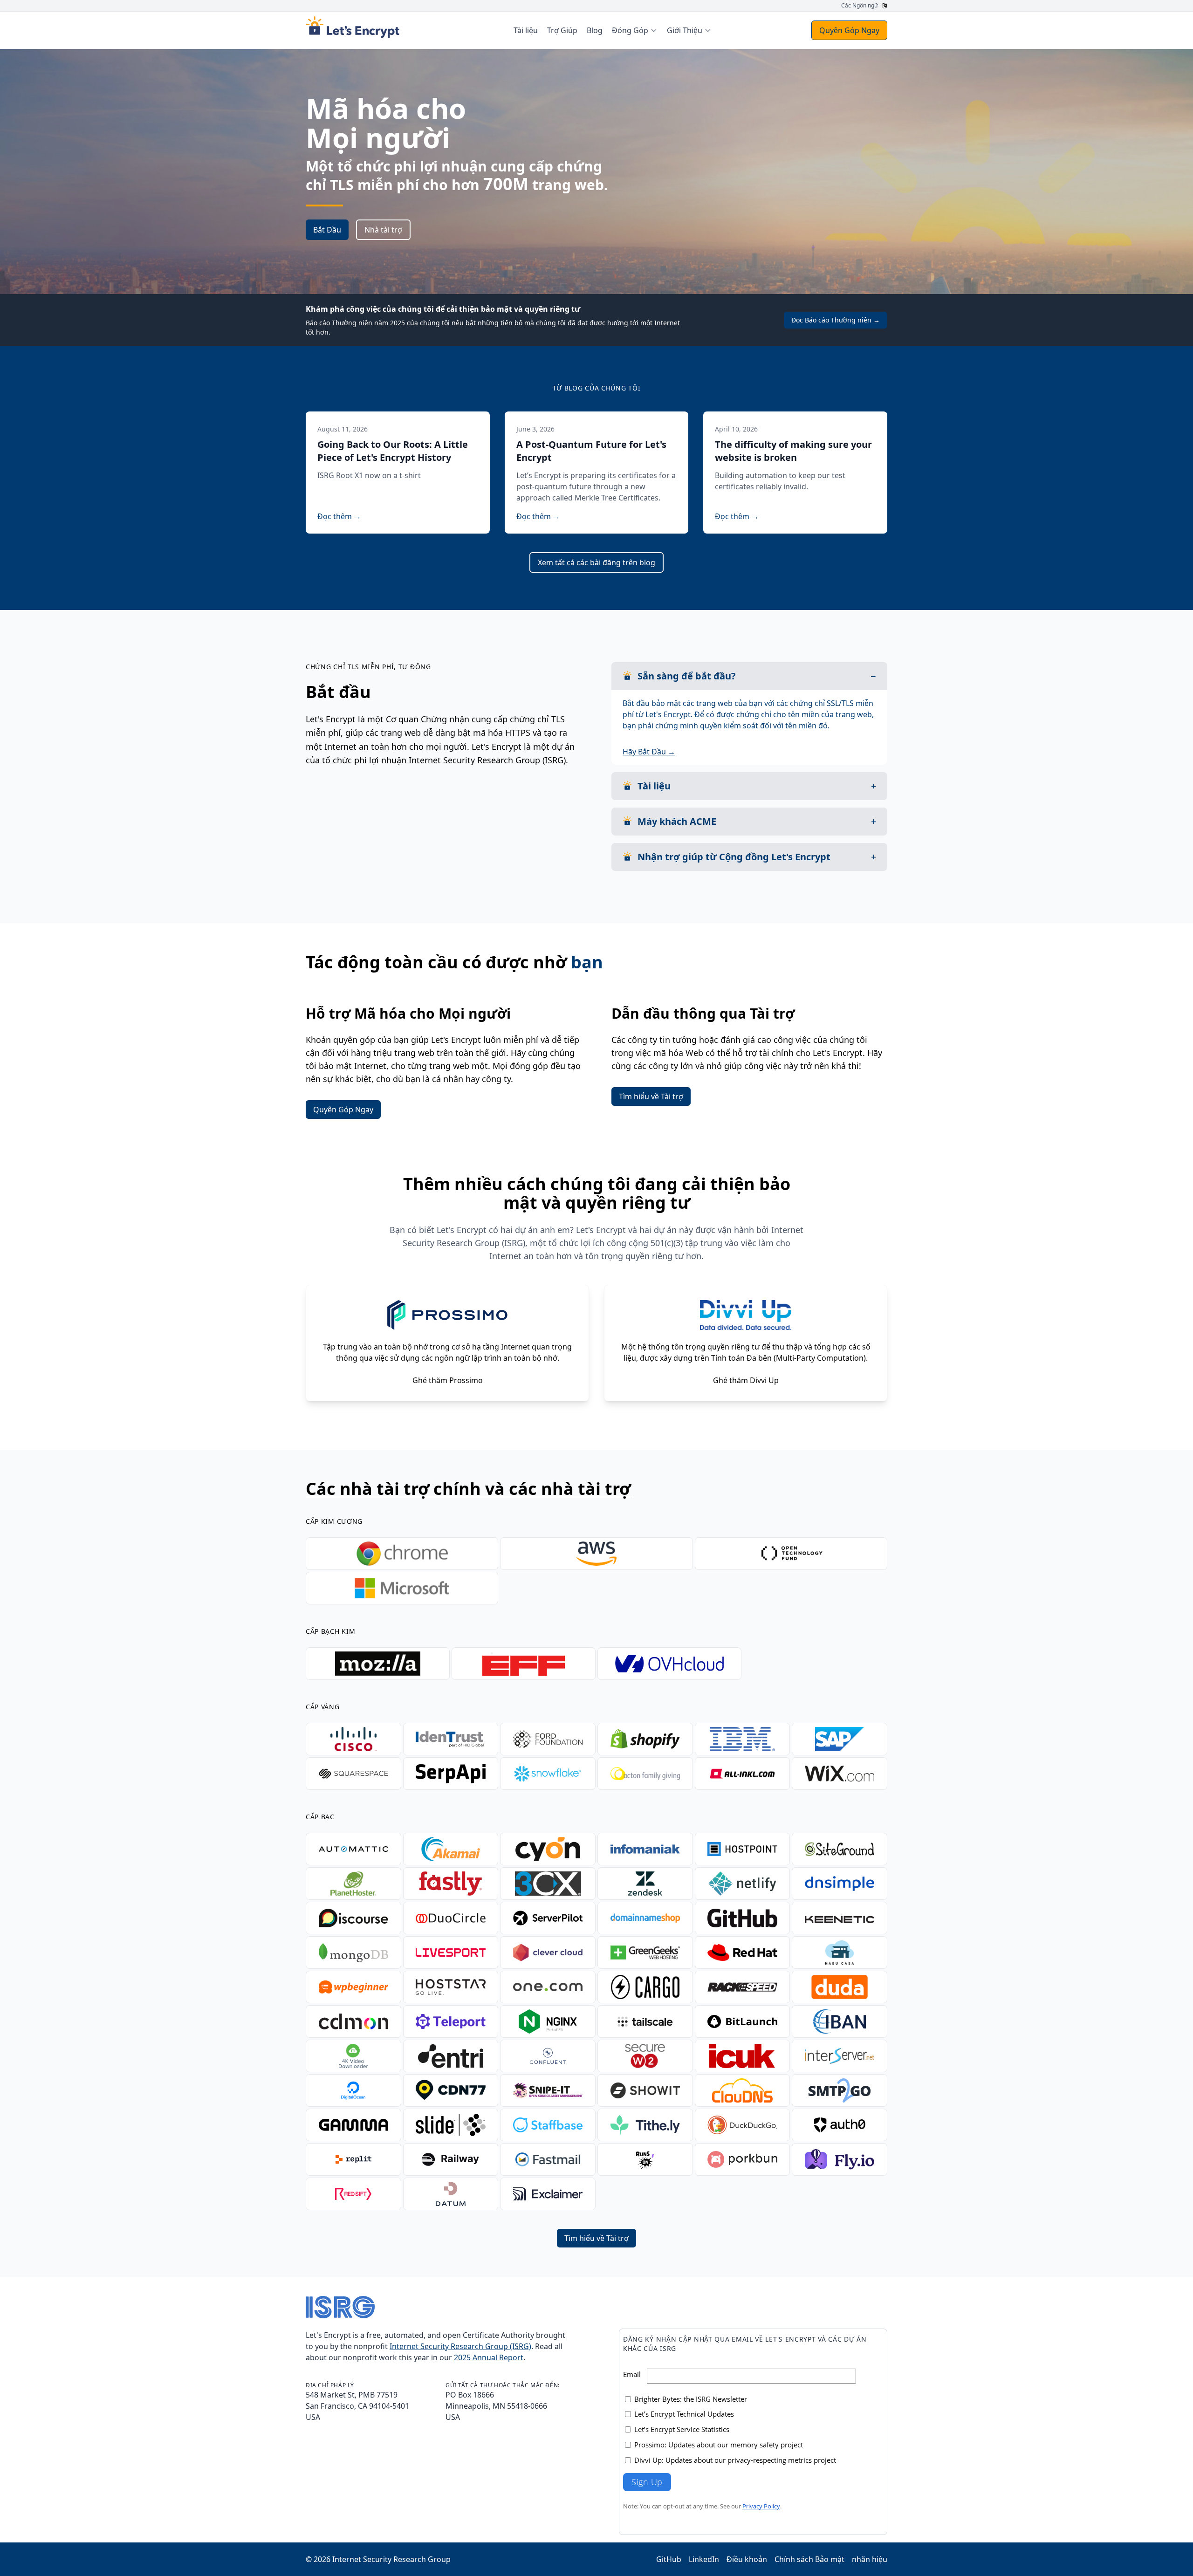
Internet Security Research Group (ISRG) (460, 2346)
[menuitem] (635, 30)
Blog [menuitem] (595, 30)
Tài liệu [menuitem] (526, 30)
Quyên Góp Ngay (849, 30)
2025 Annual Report (489, 2357)
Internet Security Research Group (391, 2559)
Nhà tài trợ (383, 230)
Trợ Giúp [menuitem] (562, 30)
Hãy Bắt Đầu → (649, 752)
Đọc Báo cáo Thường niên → (836, 320)
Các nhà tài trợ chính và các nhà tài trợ (468, 1489)
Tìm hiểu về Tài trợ (651, 1096)
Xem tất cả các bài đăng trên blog (596, 562)
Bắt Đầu (327, 230)
